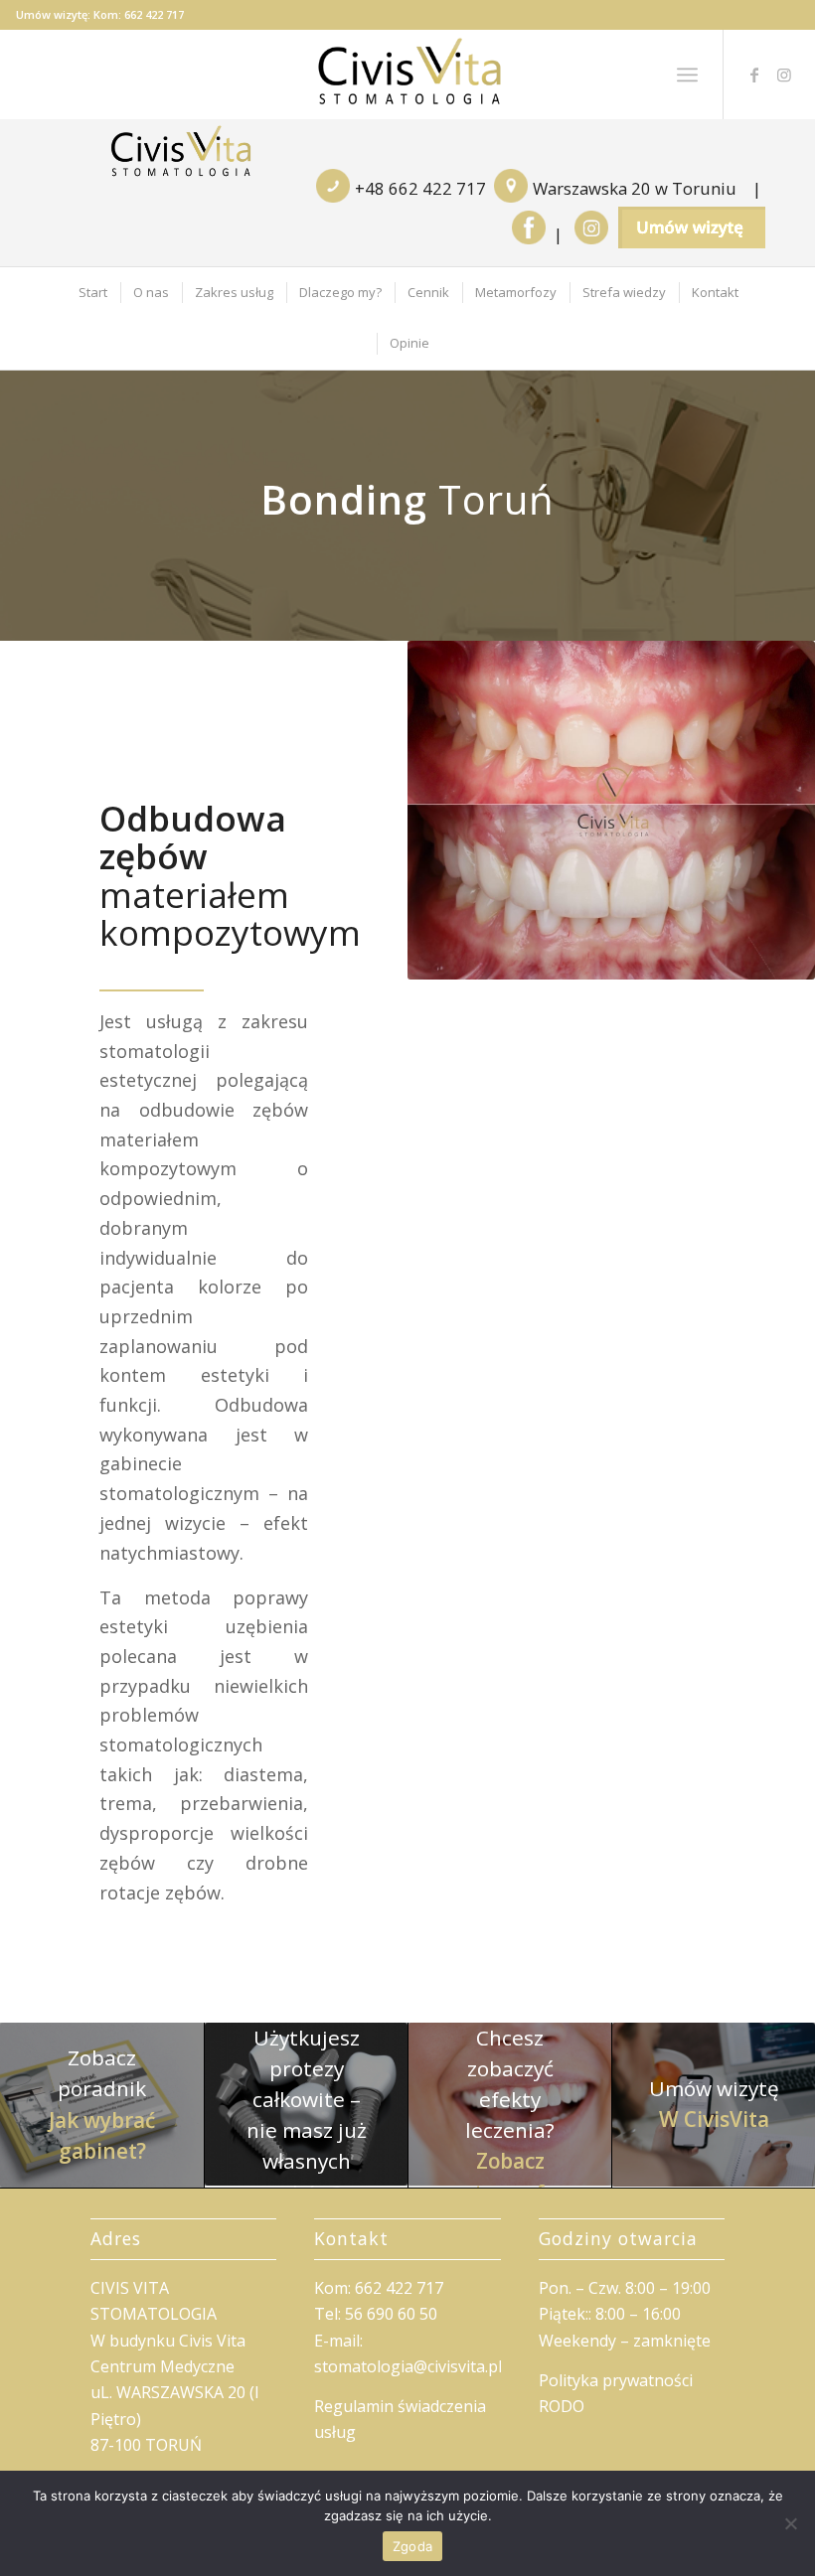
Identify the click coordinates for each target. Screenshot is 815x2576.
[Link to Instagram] (784, 75)
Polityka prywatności (616, 2380)
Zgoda (412, 2546)
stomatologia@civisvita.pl (408, 2366)
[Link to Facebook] (754, 75)
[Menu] (687, 75)
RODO (562, 2406)
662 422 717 (154, 14)
